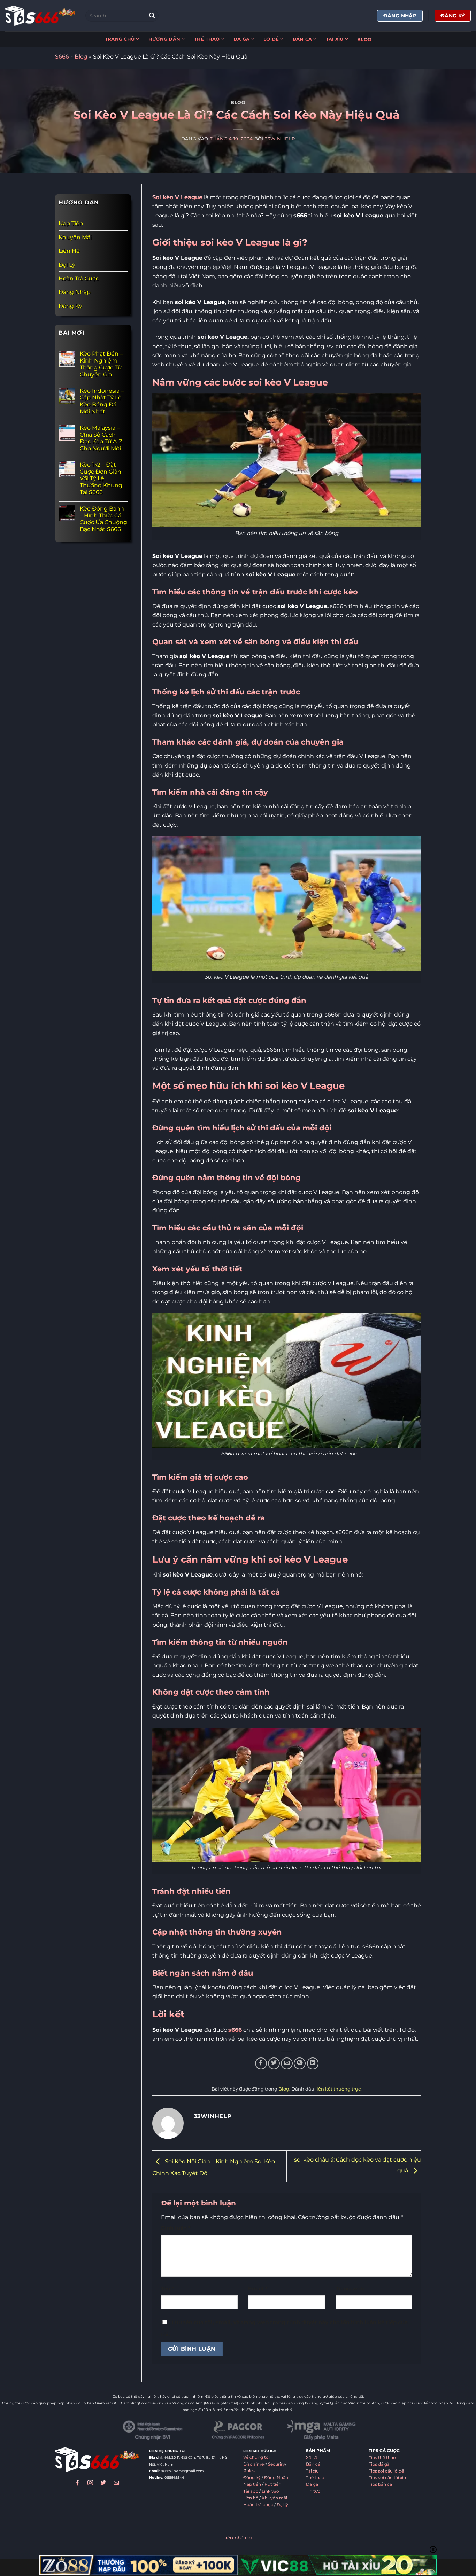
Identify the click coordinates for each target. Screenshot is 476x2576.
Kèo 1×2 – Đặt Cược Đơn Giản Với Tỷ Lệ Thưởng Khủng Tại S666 (101, 478)
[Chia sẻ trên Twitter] (274, 2063)
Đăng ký (252, 2478)
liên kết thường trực (338, 2089)
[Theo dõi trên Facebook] (77, 2483)
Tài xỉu (312, 2471)
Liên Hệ (69, 251)
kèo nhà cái (238, 2538)
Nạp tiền (252, 2484)
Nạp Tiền (71, 224)
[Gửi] (152, 16)
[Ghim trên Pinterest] (300, 2063)
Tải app (251, 2491)
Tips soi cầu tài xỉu (387, 2478)
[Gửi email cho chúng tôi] (116, 2483)
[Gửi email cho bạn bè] (287, 2063)
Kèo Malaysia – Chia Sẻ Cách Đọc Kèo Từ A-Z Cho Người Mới (101, 438)
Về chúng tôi (256, 2457)
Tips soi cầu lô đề (386, 2471)
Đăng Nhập (75, 292)
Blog (81, 56)
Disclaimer (254, 2464)
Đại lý (282, 2505)
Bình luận (176, 2228)
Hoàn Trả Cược (79, 278)
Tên (168, 2289)
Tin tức (313, 2491)
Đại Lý (67, 265)
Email (258, 2289)
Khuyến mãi (274, 2498)
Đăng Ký (70, 306)
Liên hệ (251, 2498)
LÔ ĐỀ (271, 39)
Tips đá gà (379, 2464)
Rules (249, 2471)
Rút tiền (273, 2484)
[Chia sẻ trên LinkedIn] (313, 2063)
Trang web (350, 2289)
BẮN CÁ (302, 39)
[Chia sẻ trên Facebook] (261, 2063)
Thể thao (315, 2478)
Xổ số (312, 2458)
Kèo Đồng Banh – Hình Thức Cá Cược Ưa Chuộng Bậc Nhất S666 (103, 519)
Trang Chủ (120, 39)
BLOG (364, 39)
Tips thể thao (382, 2458)
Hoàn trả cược (258, 2505)
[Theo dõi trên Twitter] (103, 2483)
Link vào (270, 2491)
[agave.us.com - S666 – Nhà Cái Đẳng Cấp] (40, 16)
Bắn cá (313, 2464)
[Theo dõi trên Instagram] (90, 2483)
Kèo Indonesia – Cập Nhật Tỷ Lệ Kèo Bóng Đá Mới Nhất (102, 401)
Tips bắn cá (380, 2484)
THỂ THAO (207, 39)
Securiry (277, 2464)
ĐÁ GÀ (241, 39)
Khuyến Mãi (75, 237)
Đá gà (312, 2484)
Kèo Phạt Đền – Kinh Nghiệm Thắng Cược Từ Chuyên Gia (101, 364)
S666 (62, 56)
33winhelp (280, 139)
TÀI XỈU (335, 39)
